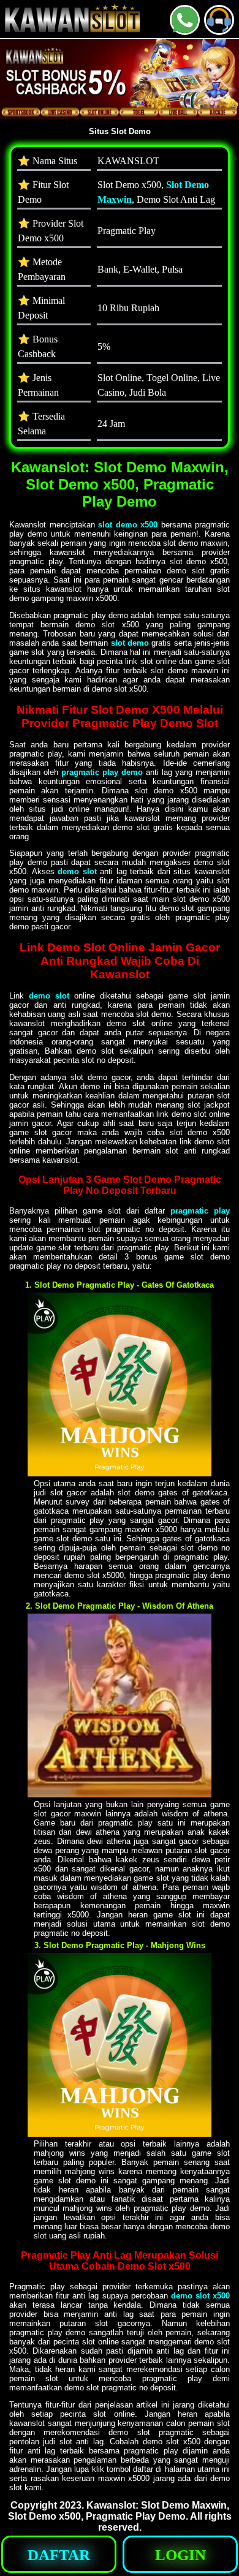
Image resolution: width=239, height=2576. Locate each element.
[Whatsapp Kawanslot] (185, 30)
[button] (219, 20)
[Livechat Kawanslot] (219, 30)
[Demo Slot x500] (120, 1473)
